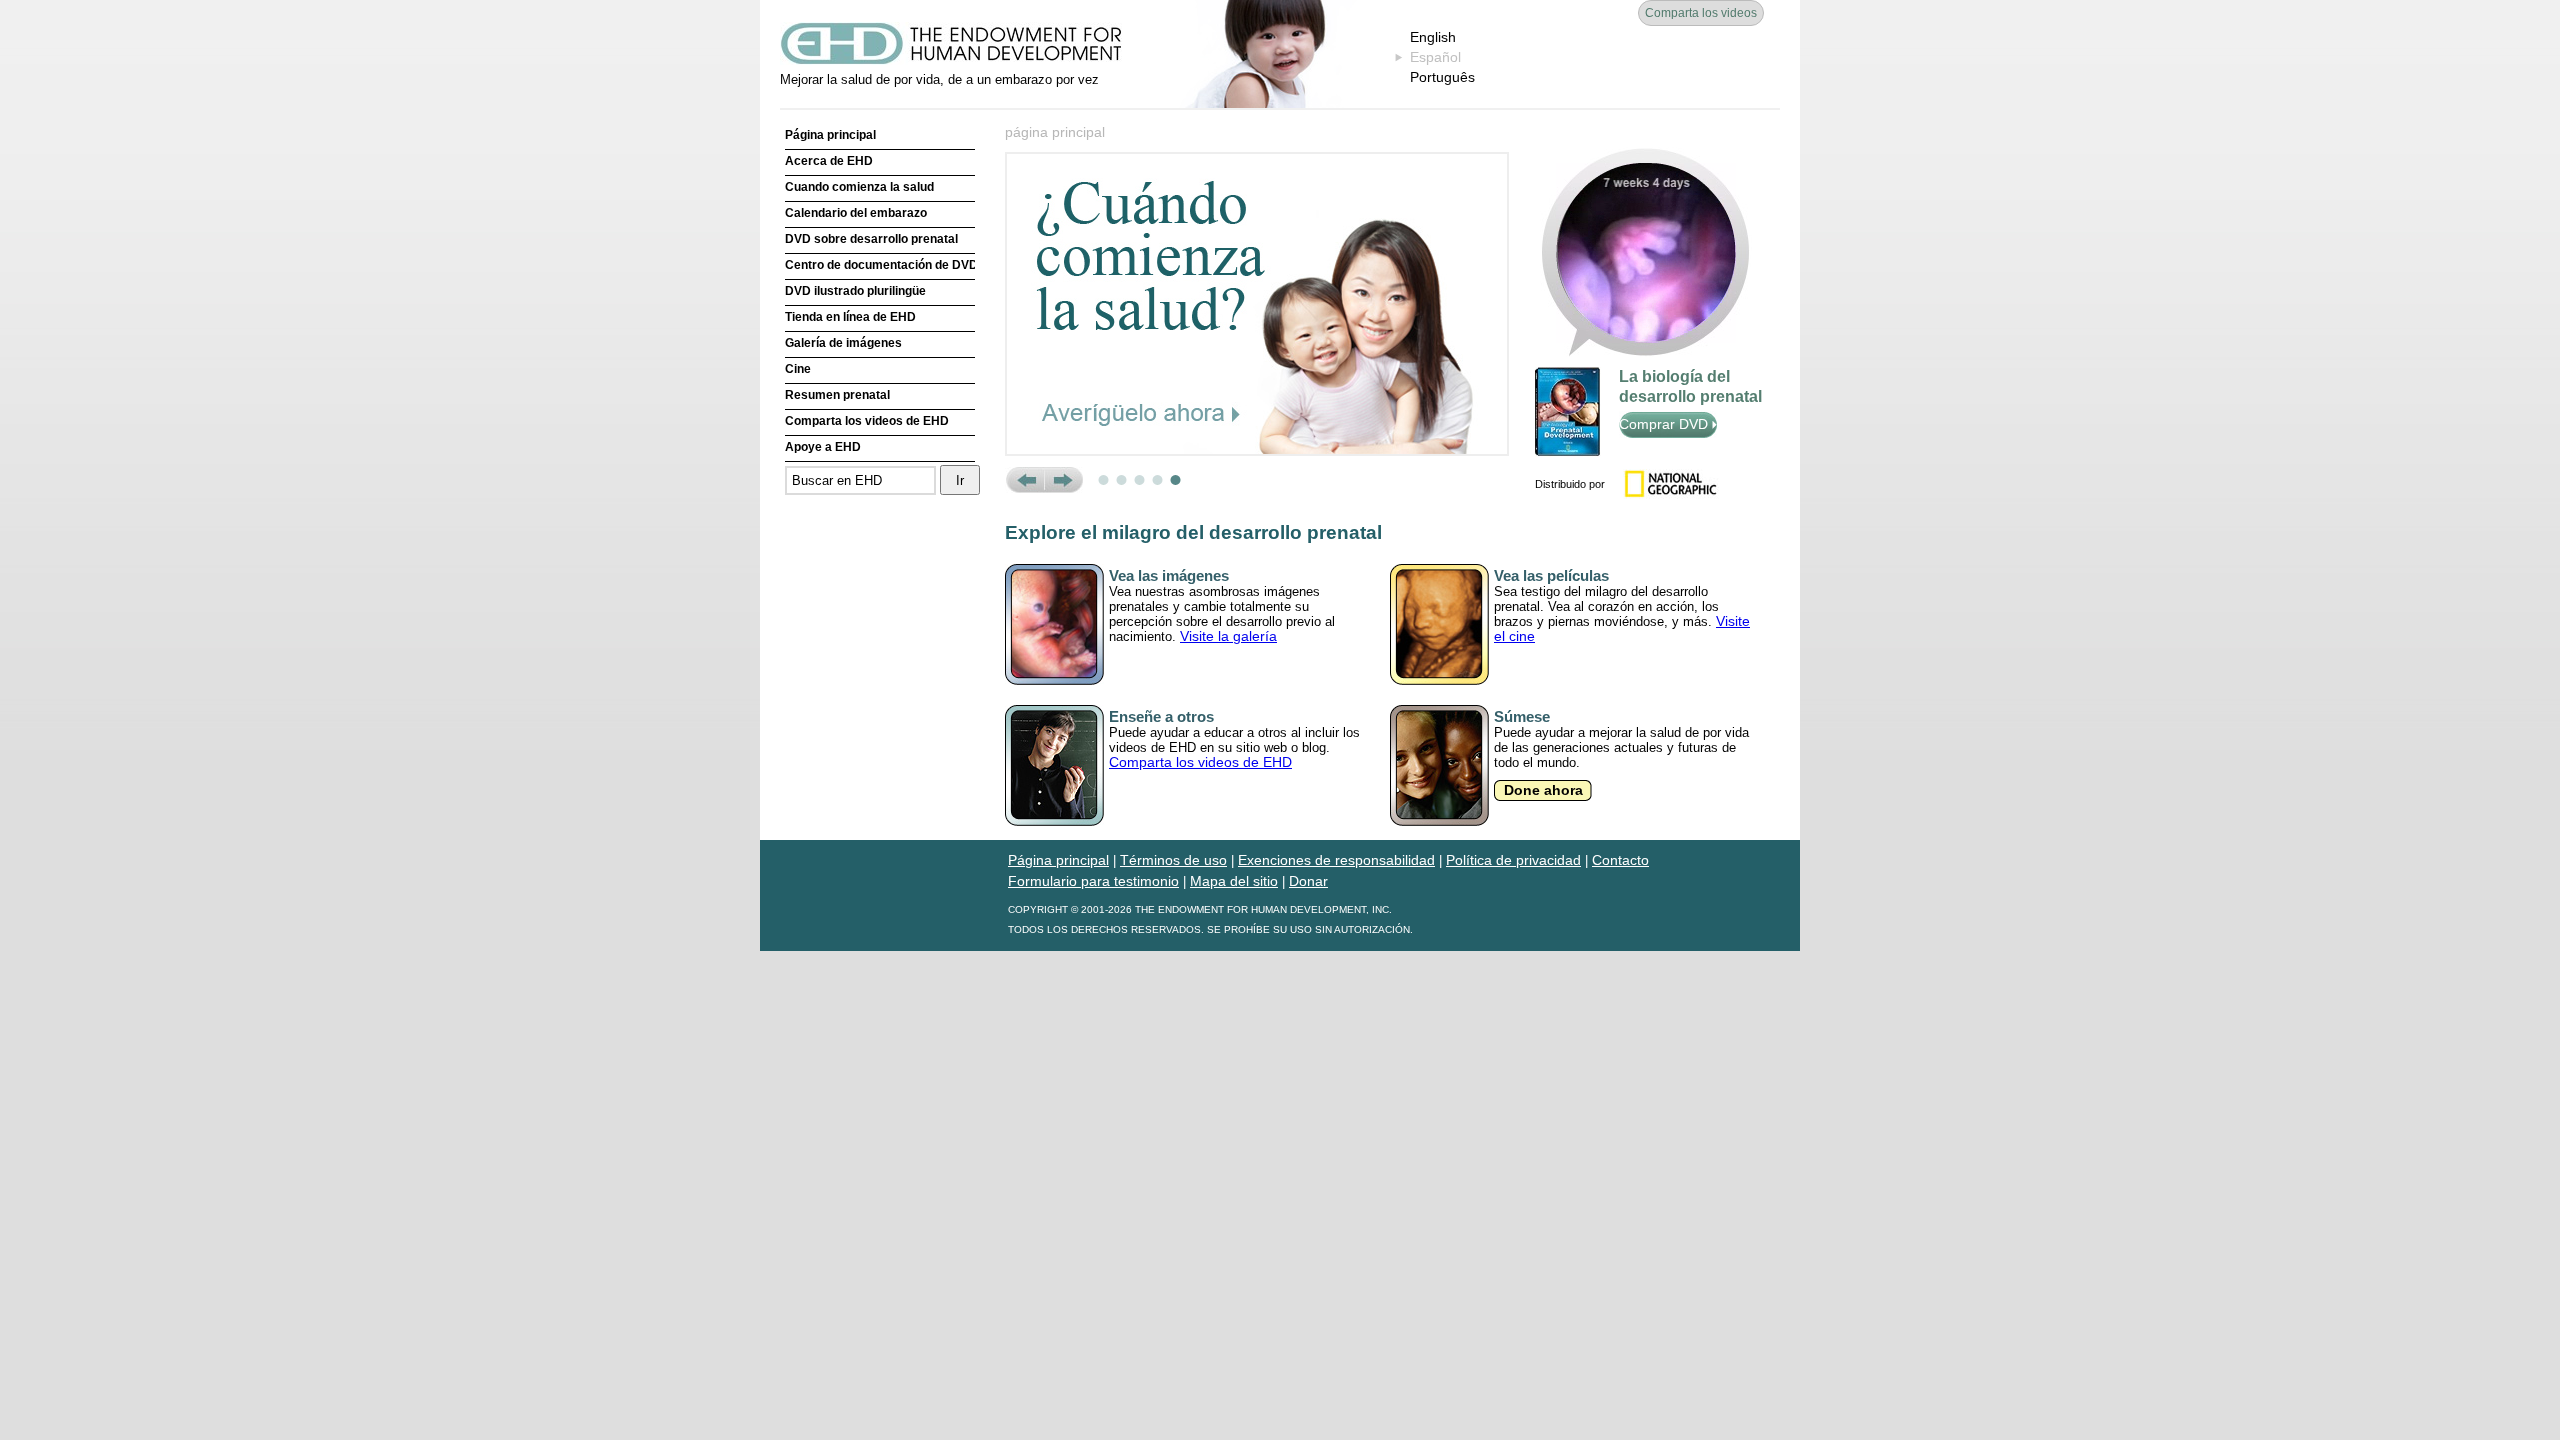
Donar (1308, 881)
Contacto (1620, 860)
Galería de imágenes (843, 343)
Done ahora (1543, 790)
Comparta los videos (1701, 13)
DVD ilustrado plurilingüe (855, 291)
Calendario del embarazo (856, 213)
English (1433, 37)
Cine (798, 369)
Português (1442, 77)
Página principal (830, 135)
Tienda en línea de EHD (850, 317)
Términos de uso (1173, 860)
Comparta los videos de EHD (867, 421)
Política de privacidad (1513, 860)
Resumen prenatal (837, 395)
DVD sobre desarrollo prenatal (871, 239)
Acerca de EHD (829, 161)
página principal (1055, 132)
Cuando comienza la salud (859, 187)
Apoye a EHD (823, 447)
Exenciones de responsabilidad (1336, 860)
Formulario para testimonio (1093, 881)
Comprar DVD (1665, 424)
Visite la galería (1228, 636)
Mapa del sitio (1234, 881)
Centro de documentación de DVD (880, 265)
